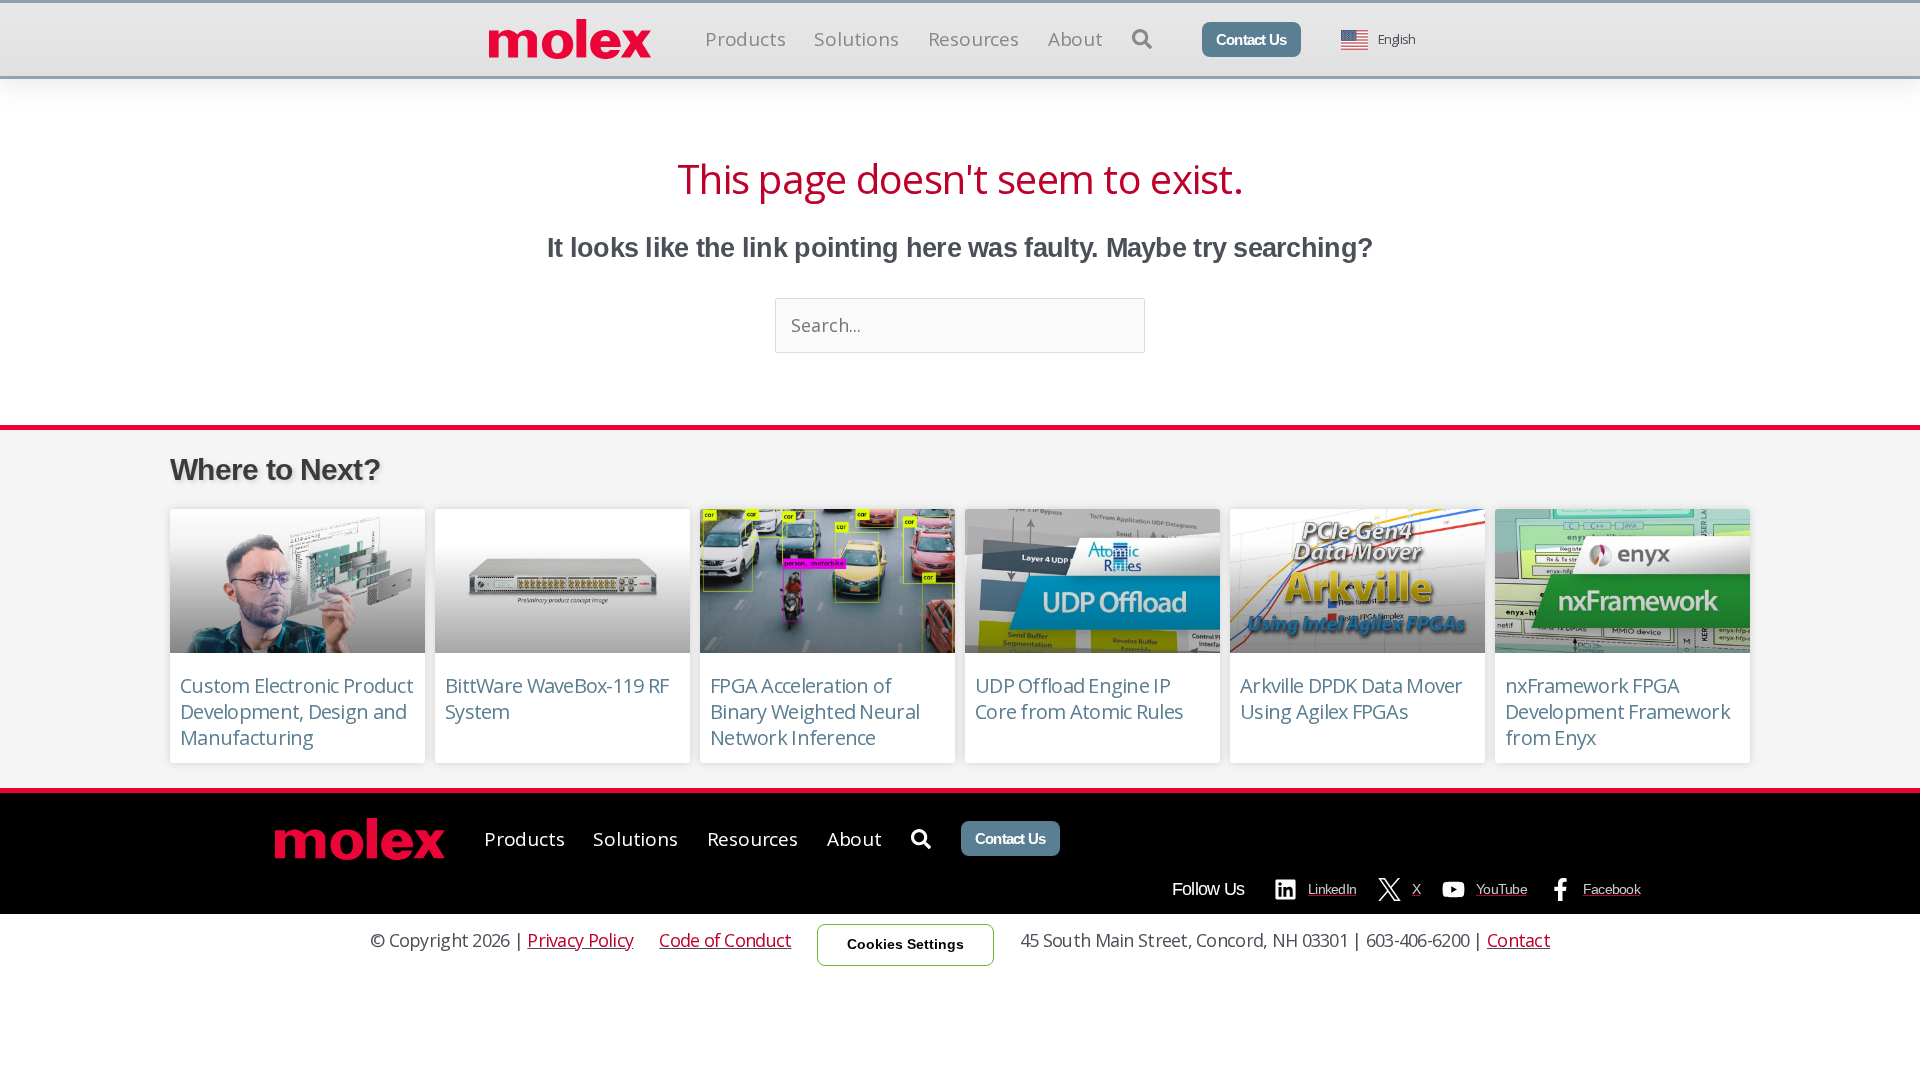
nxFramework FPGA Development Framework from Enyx (1617, 711)
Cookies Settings (905, 944)
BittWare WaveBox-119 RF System (556, 698)
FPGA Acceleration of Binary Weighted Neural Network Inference (814, 711)
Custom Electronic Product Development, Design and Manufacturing (296, 711)
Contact (1518, 940)
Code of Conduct (725, 940)
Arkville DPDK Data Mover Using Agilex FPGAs (1351, 698)
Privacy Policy (580, 940)
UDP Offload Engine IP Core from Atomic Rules (1079, 698)
